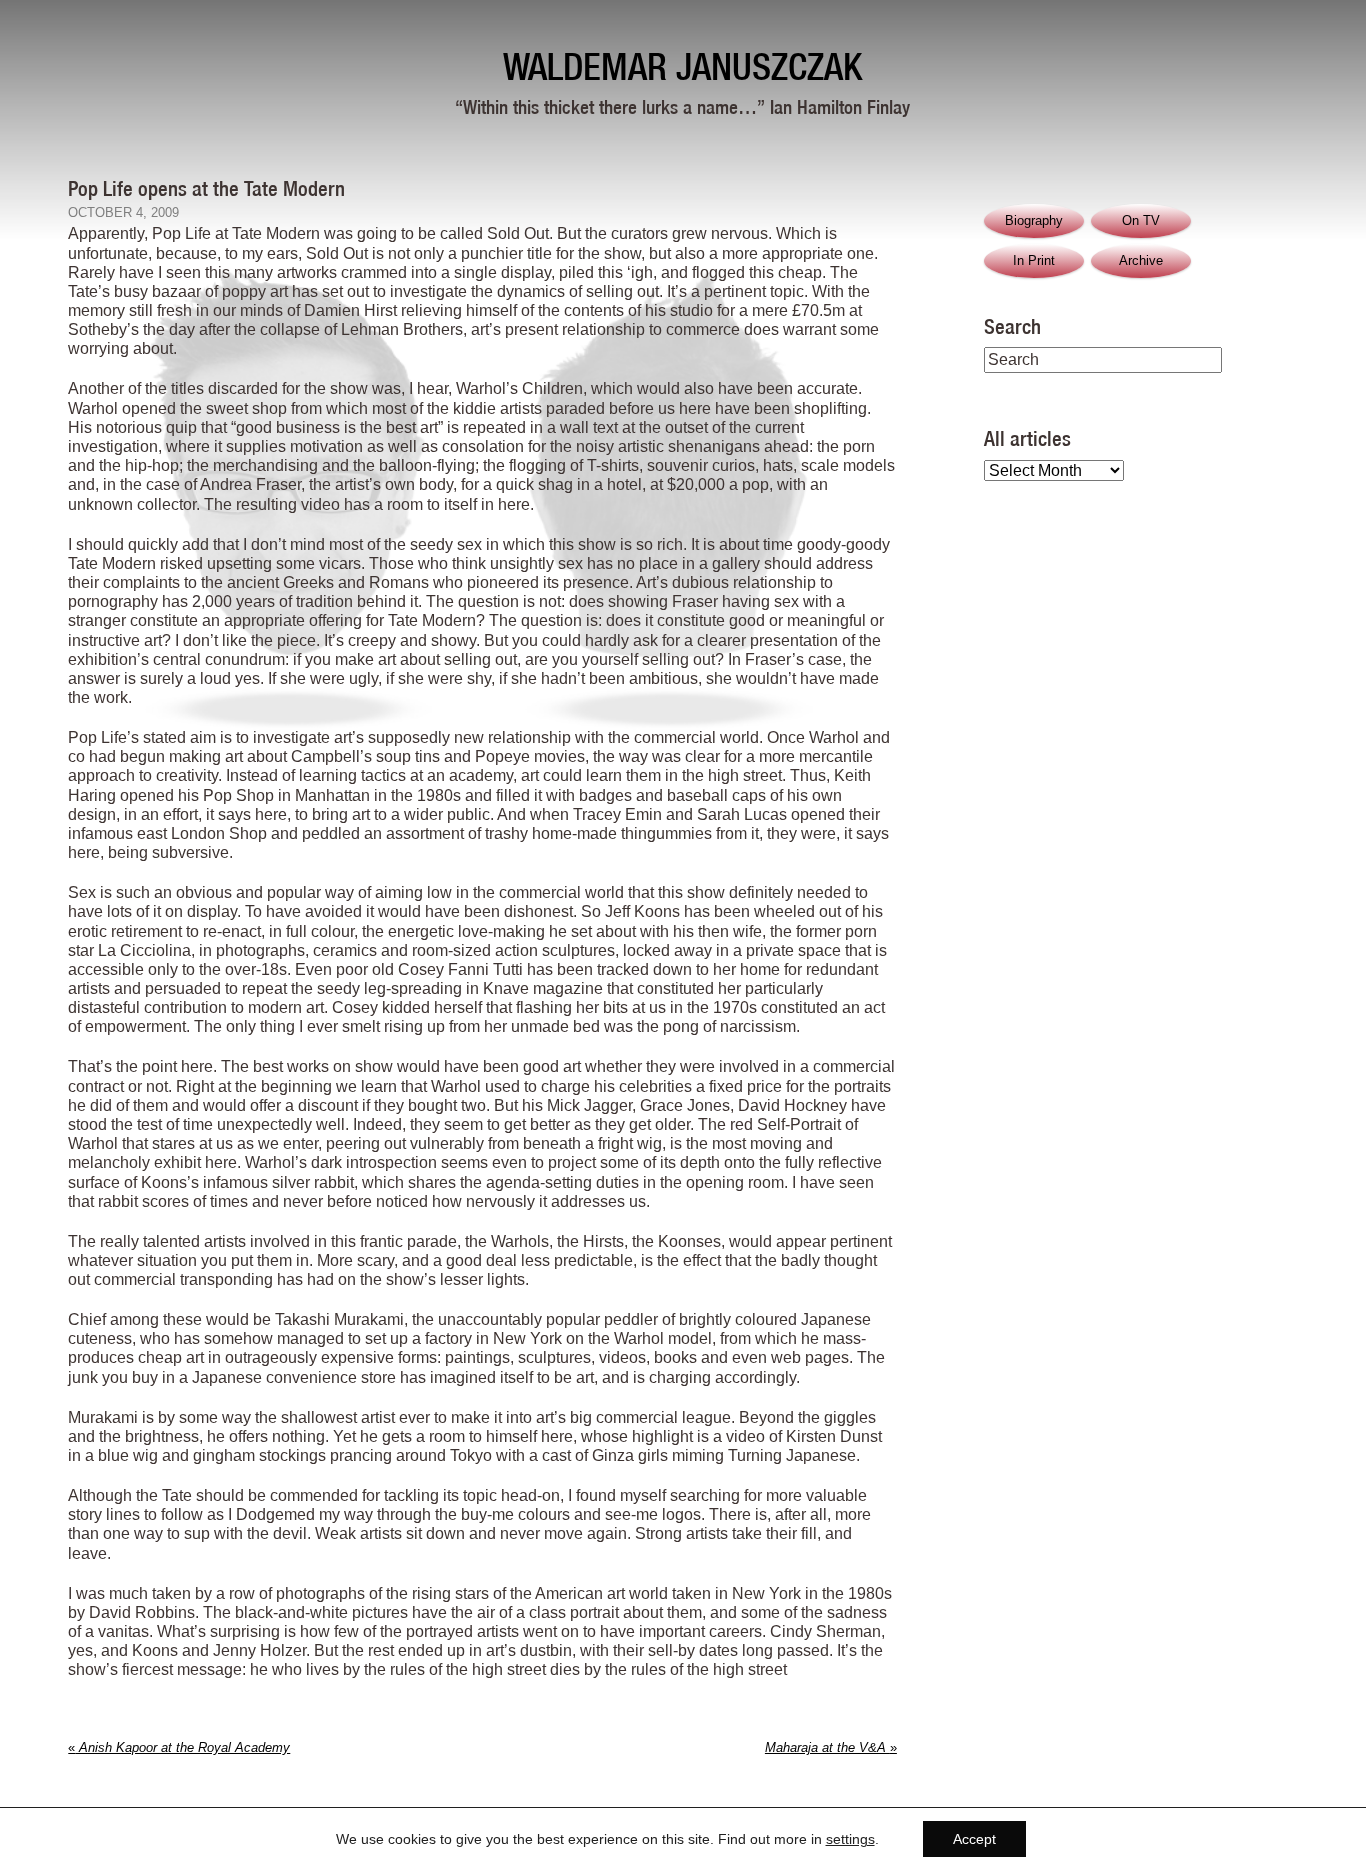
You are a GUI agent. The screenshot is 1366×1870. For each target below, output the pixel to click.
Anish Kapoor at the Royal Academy (179, 1747)
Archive (1141, 260)
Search (1012, 326)
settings (850, 1839)
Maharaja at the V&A (831, 1747)
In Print (1034, 260)
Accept (974, 1839)
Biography (1034, 220)
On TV (1141, 220)
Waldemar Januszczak (682, 66)
